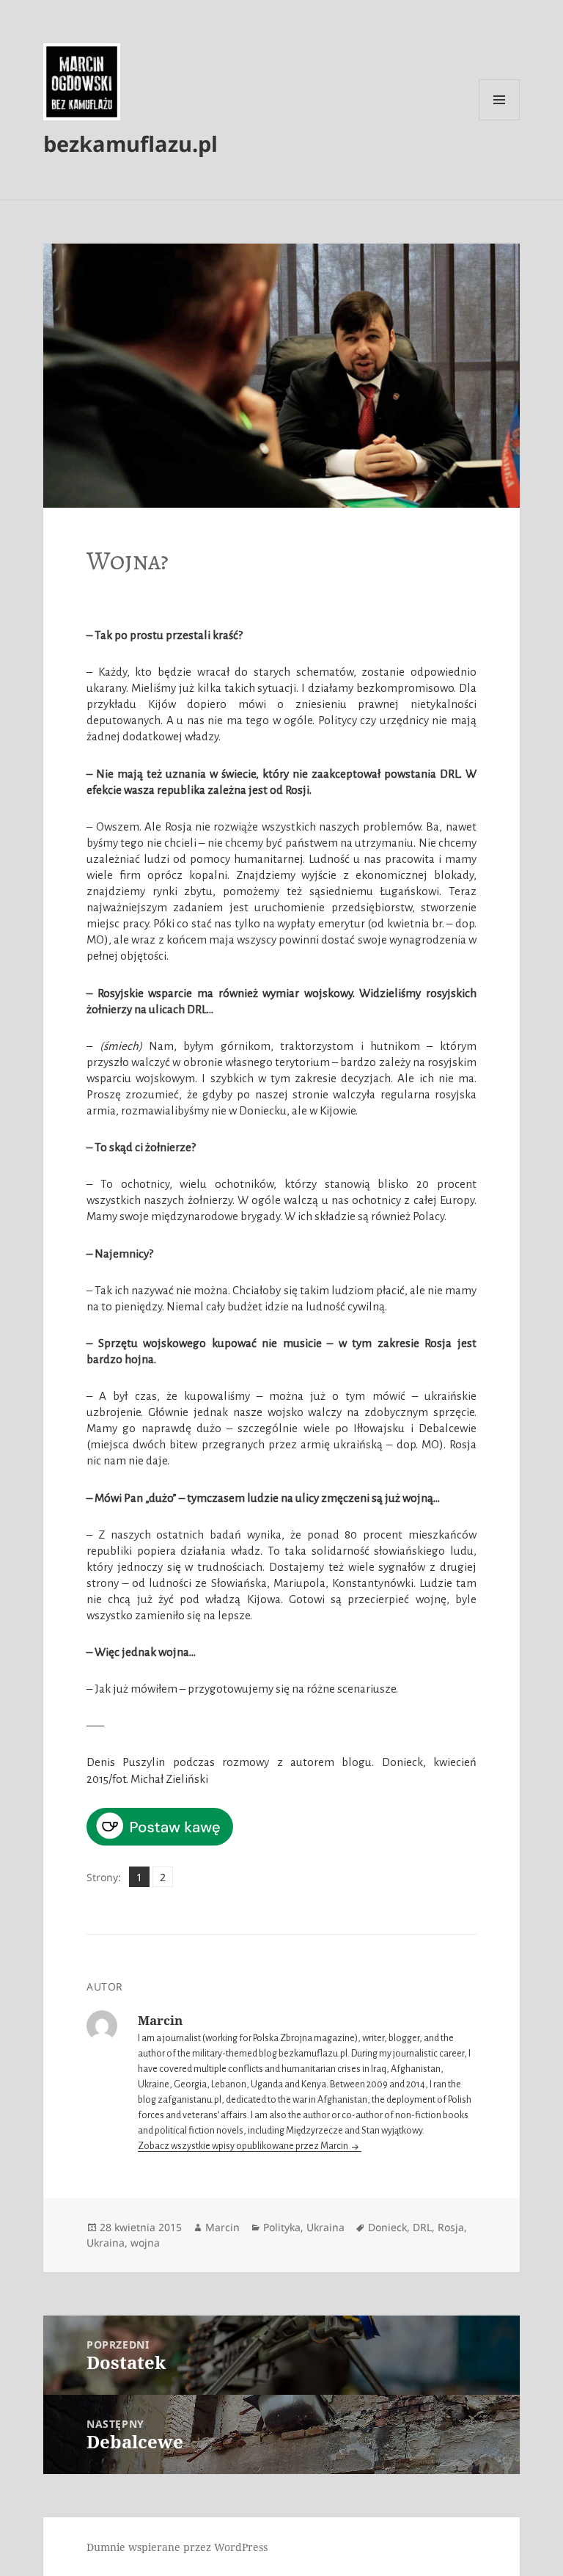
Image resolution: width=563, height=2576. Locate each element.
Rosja (451, 2227)
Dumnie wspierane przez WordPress (177, 2547)
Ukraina (325, 2227)
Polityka (282, 2227)
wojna (145, 2243)
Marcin (222, 2227)
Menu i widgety (500, 120)
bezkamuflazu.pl (130, 143)
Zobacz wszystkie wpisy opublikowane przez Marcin (244, 2146)
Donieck (387, 2227)
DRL (422, 2227)
